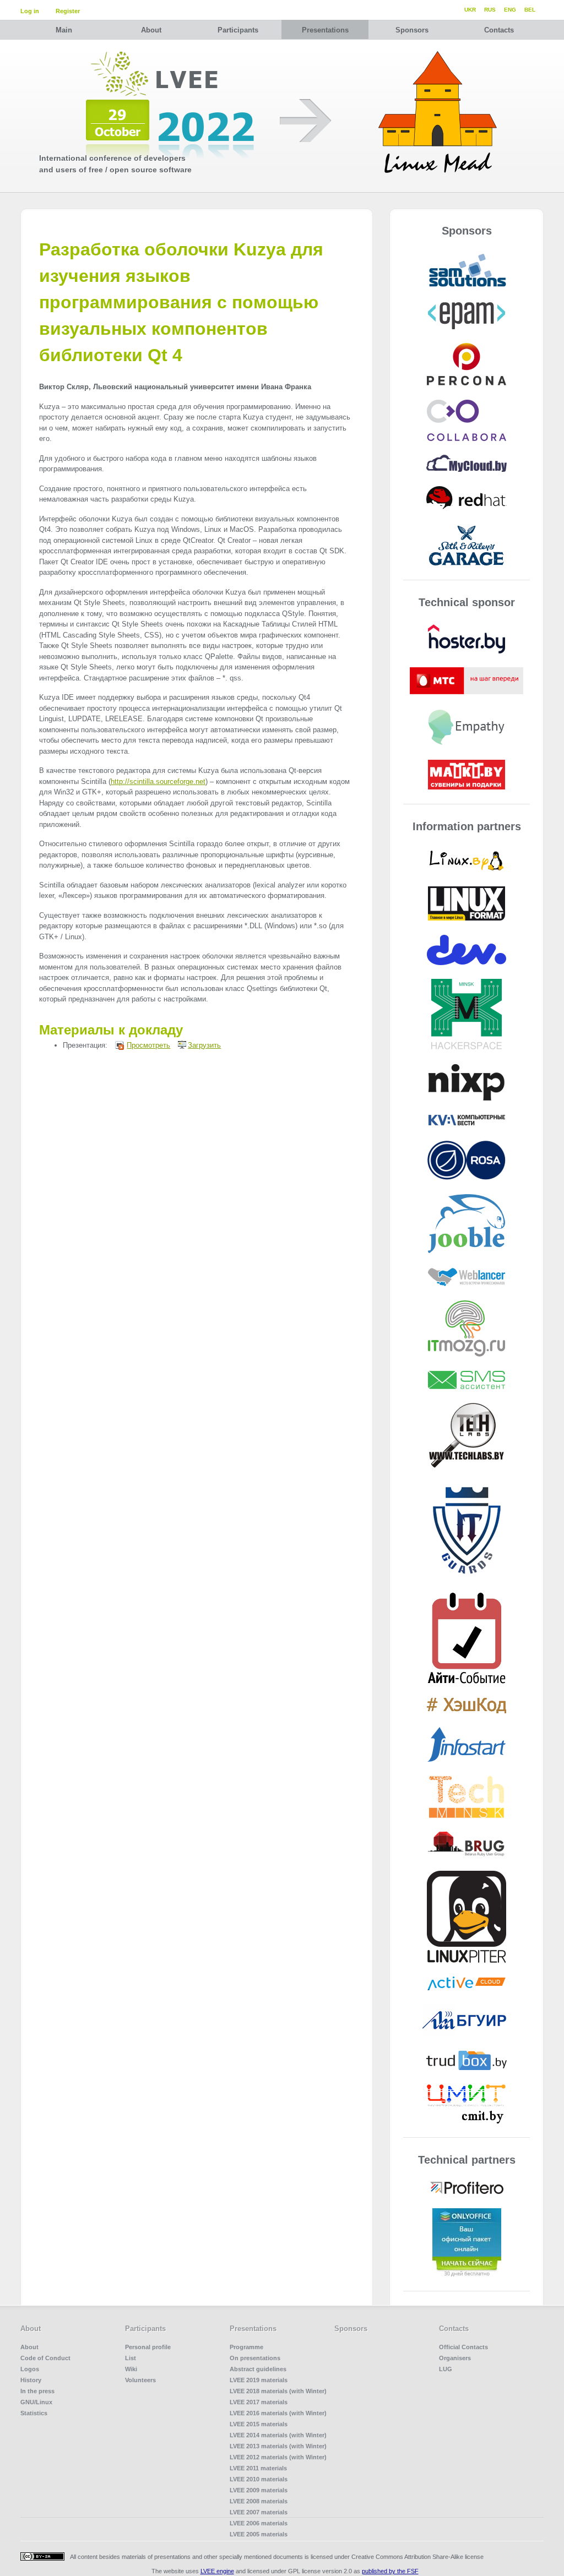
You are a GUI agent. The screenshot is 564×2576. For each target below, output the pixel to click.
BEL (530, 10)
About (151, 30)
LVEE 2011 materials (258, 2468)
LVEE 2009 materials (259, 2490)
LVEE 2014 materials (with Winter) (278, 2435)
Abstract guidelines (258, 2369)
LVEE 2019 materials (259, 2380)
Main (64, 30)
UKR (470, 10)
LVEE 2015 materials (259, 2424)
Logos (30, 2369)
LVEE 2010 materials (259, 2479)
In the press (37, 2391)
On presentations (255, 2358)
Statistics (34, 2413)
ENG (510, 10)
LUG (446, 2369)
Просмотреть (148, 1045)
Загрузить (204, 1045)
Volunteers (140, 2380)
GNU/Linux (36, 2402)
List (131, 2358)
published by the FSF (390, 2571)
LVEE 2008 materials (259, 2501)
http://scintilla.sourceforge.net (158, 781)
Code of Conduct (45, 2358)
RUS (490, 10)
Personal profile (148, 2347)
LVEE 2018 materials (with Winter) (278, 2391)
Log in (30, 11)
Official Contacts (463, 2347)
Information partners (467, 826)
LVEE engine (217, 2571)
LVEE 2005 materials (259, 2534)
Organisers (455, 2358)
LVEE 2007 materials (259, 2512)
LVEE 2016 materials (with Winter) (278, 2413)
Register (68, 11)
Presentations (325, 30)
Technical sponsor (467, 602)
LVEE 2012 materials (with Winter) (278, 2457)
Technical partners (467, 2160)
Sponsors (412, 30)
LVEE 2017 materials (259, 2402)
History (31, 2380)
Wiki (131, 2369)
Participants (238, 30)
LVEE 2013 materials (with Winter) (278, 2446)
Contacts (499, 30)
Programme (246, 2347)
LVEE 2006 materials (259, 2523)
